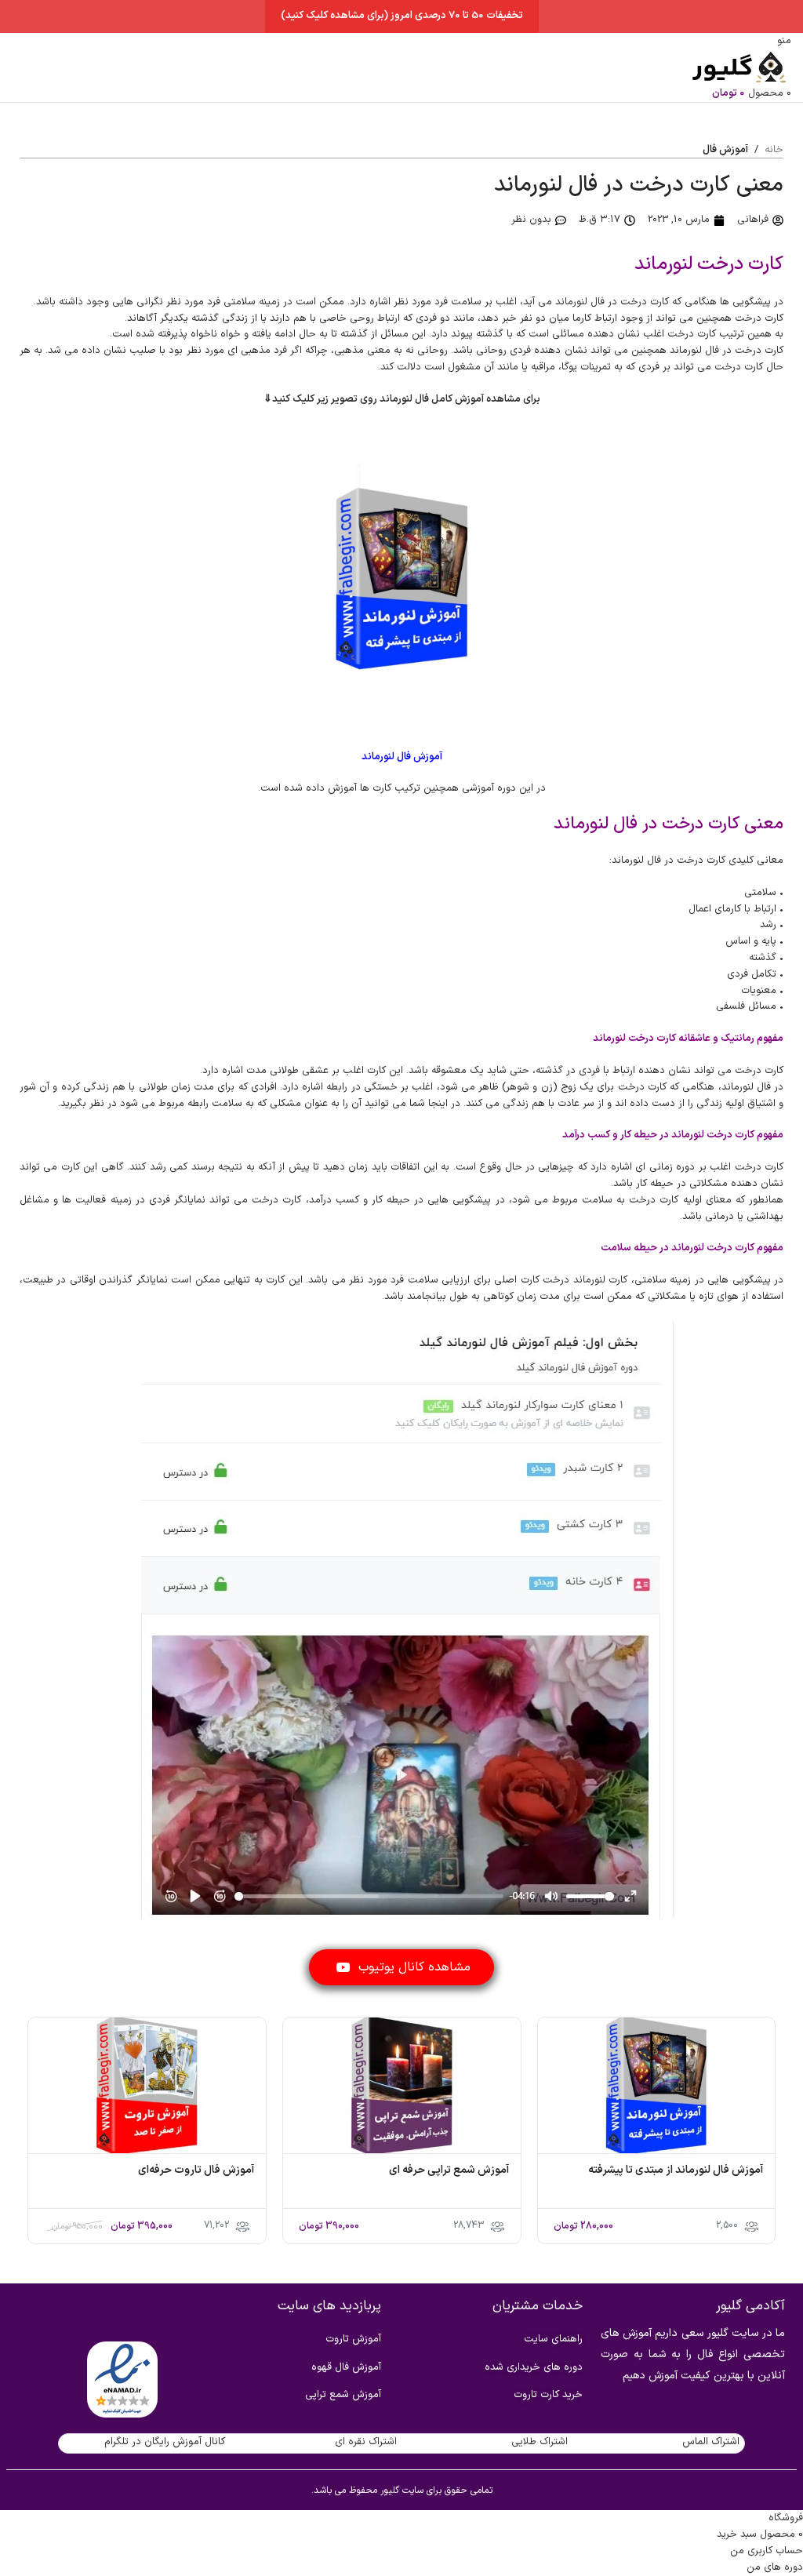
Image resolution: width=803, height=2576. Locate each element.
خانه (774, 150)
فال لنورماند (580, 302)
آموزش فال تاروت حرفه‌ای (196, 2170)
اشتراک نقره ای (366, 2442)
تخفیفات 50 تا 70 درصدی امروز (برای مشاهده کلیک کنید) (402, 16)
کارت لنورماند (600, 1280)
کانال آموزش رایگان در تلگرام (165, 2442)
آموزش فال (725, 150)
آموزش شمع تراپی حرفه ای (449, 2170)
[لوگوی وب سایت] (736, 67)
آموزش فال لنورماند (402, 757)
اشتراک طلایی (540, 2442)
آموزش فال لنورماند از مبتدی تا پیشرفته (676, 2170)
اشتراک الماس (711, 2442)
